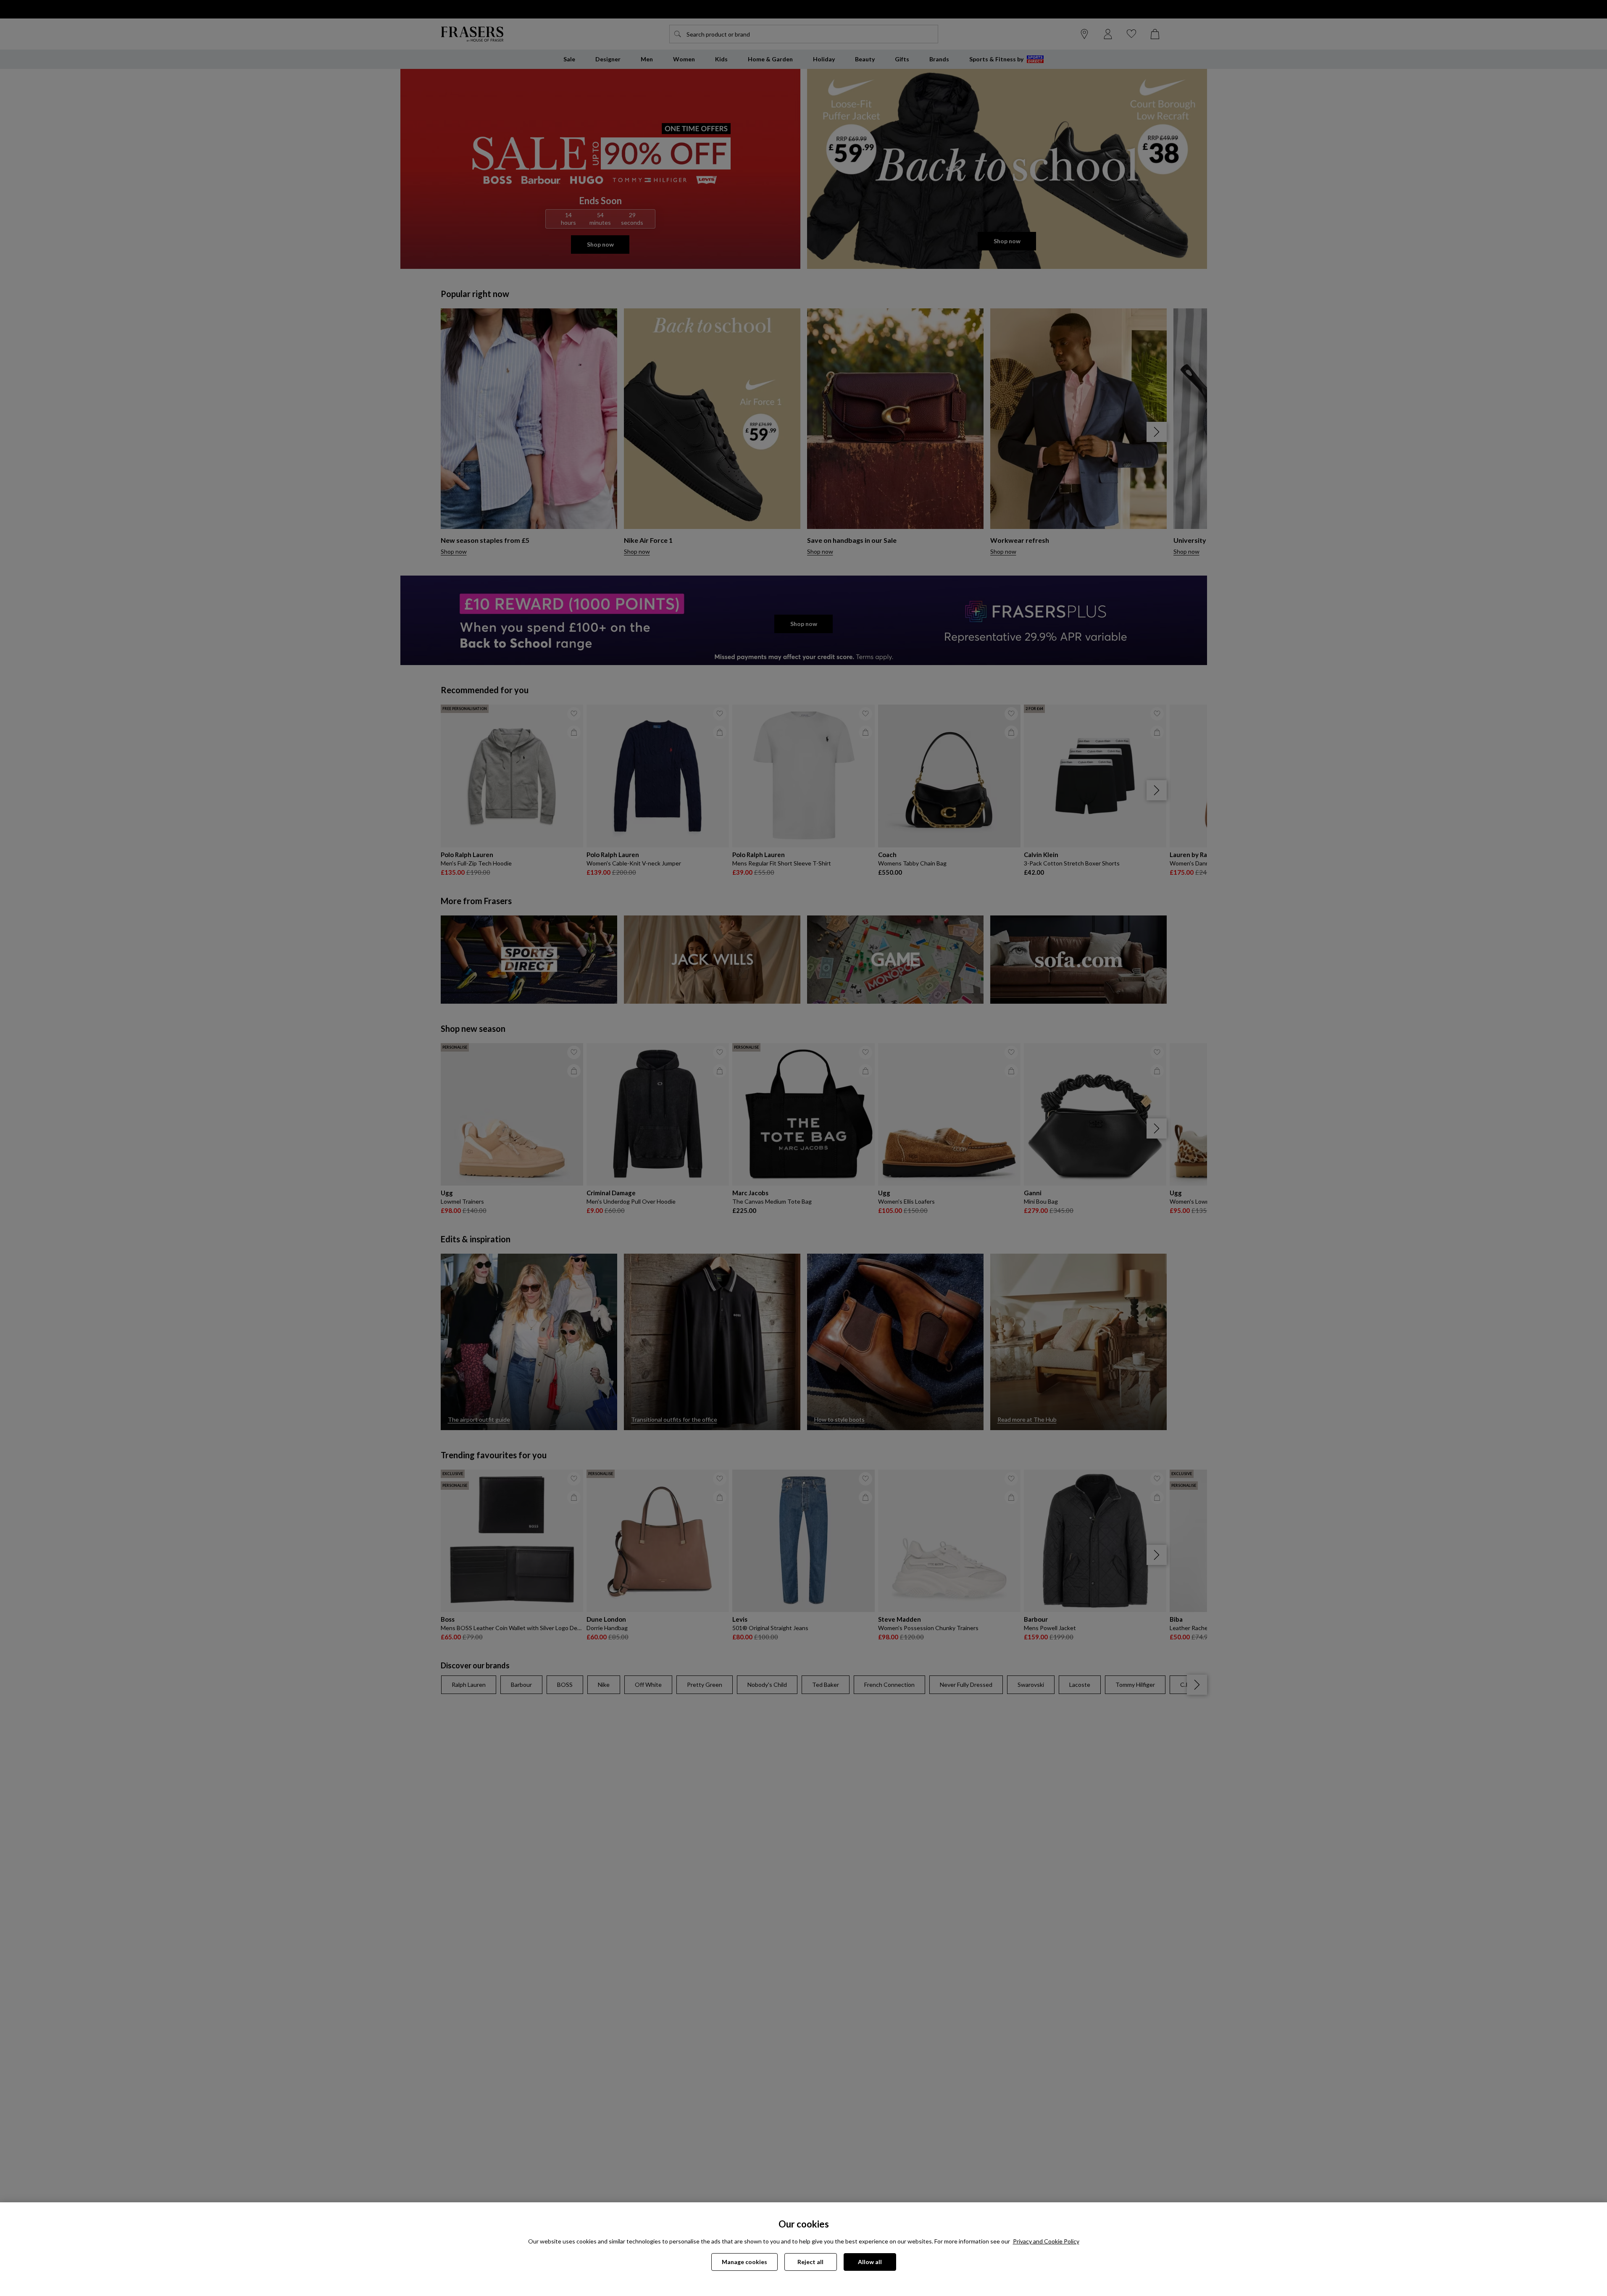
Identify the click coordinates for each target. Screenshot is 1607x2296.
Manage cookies (744, 2262)
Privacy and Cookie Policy (1046, 2241)
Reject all (810, 2262)
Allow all (870, 2262)
